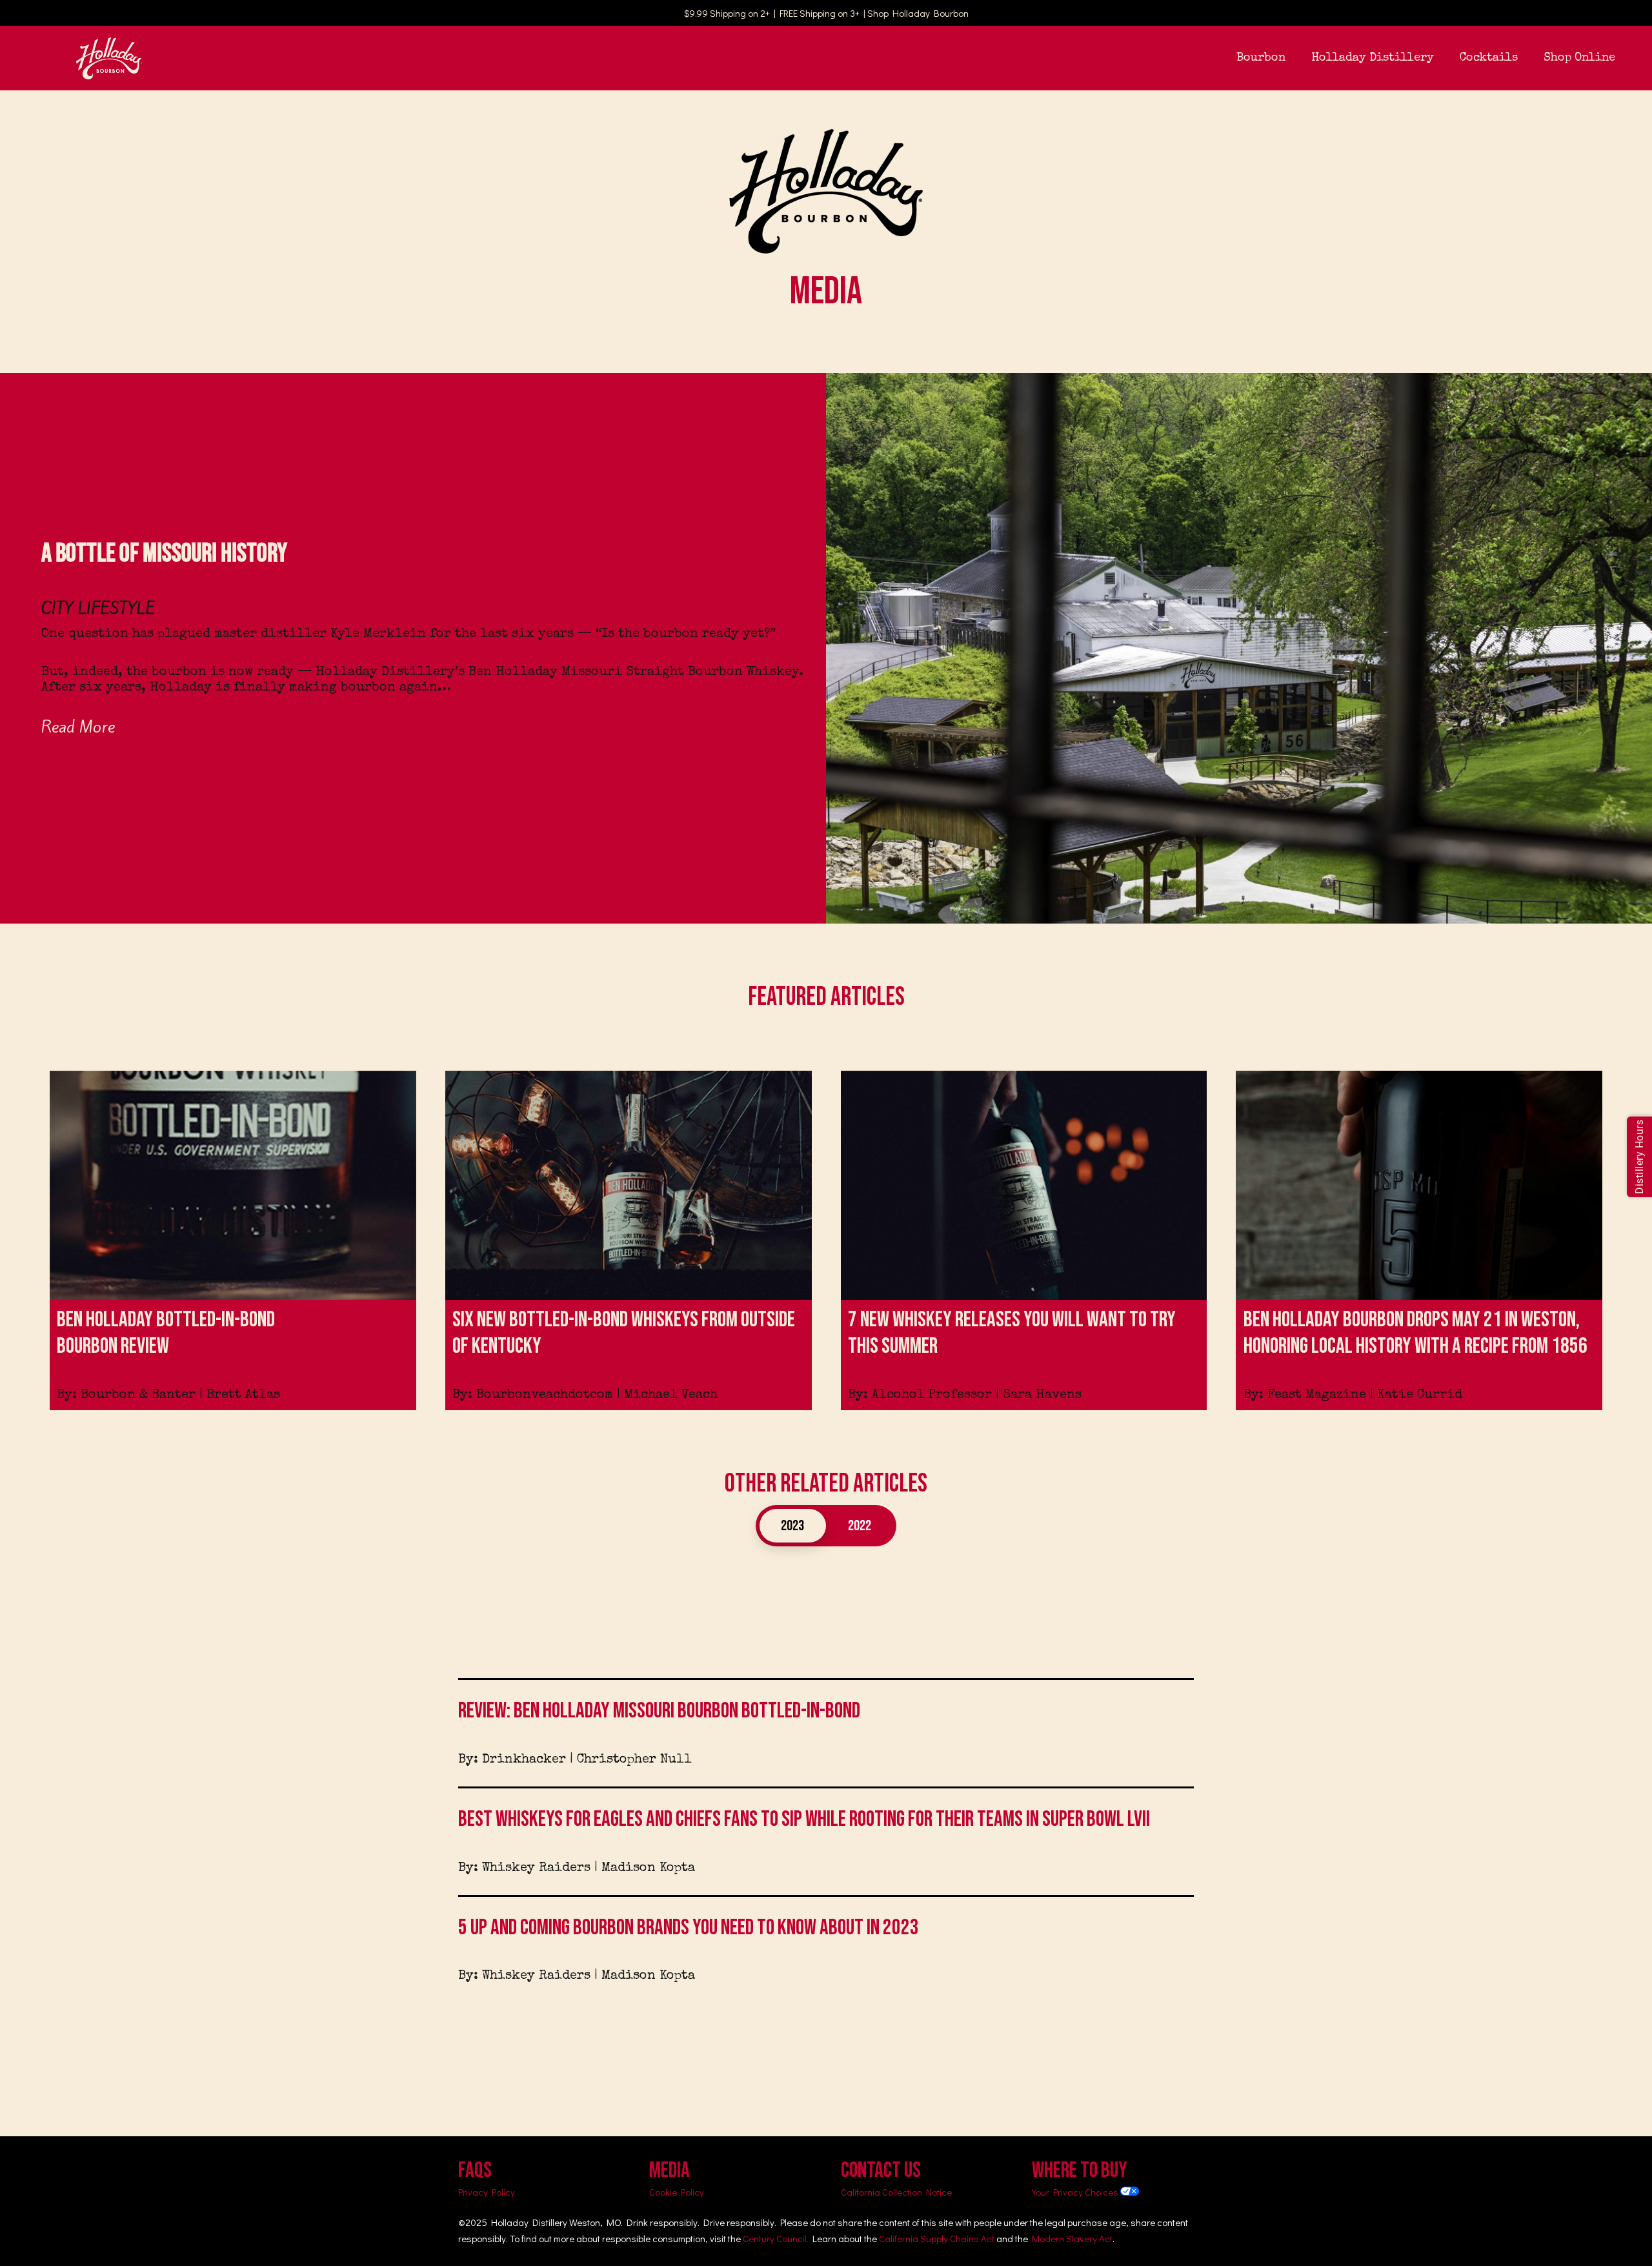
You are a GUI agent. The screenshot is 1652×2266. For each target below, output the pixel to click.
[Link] (233, 1240)
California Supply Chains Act (937, 2238)
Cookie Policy (677, 2192)
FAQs (475, 2170)
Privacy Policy (487, 2192)
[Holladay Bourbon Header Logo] (109, 58)
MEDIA (670, 2170)
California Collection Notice (896, 2192)
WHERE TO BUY (1080, 2170)
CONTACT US (881, 2170)
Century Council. (776, 2238)
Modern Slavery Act (1072, 2238)
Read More (78, 727)
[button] (1296, 58)
